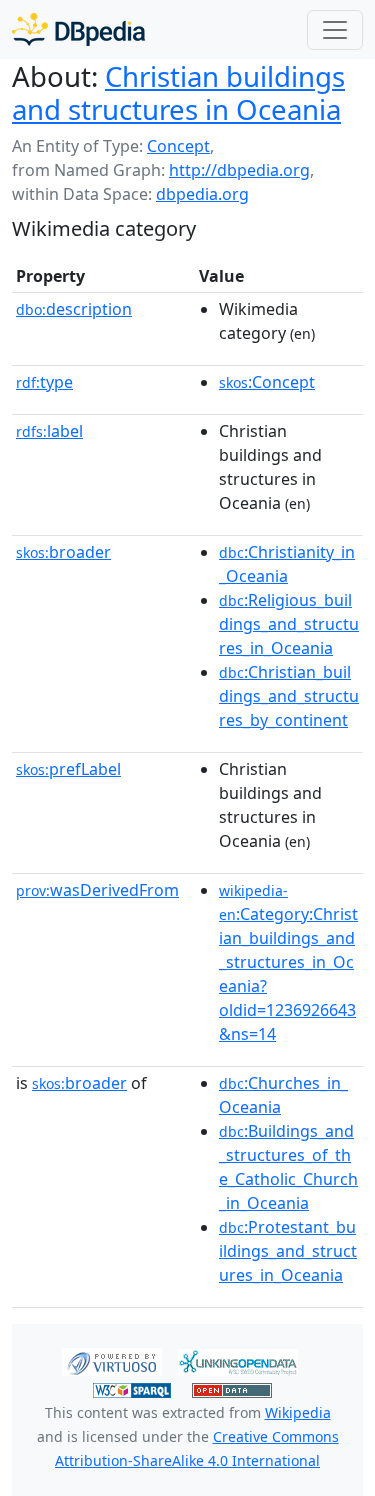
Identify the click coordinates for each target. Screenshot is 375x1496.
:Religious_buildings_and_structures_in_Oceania (289, 624)
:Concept (267, 382)
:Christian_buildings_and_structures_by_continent (289, 696)
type (44, 382)
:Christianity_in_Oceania (287, 564)
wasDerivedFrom (97, 890)
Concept (178, 146)
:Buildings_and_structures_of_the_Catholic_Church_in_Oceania (288, 1167)
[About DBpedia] (78, 29)
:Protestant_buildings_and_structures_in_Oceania (288, 1251)
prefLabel (68, 769)
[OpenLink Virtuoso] (112, 1361)
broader (63, 552)
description (74, 309)
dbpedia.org (202, 194)
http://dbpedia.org (239, 170)
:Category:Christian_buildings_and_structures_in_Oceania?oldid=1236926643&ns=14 (288, 963)
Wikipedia (298, 1412)
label (49, 431)
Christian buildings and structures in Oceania (178, 92)
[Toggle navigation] (335, 30)
